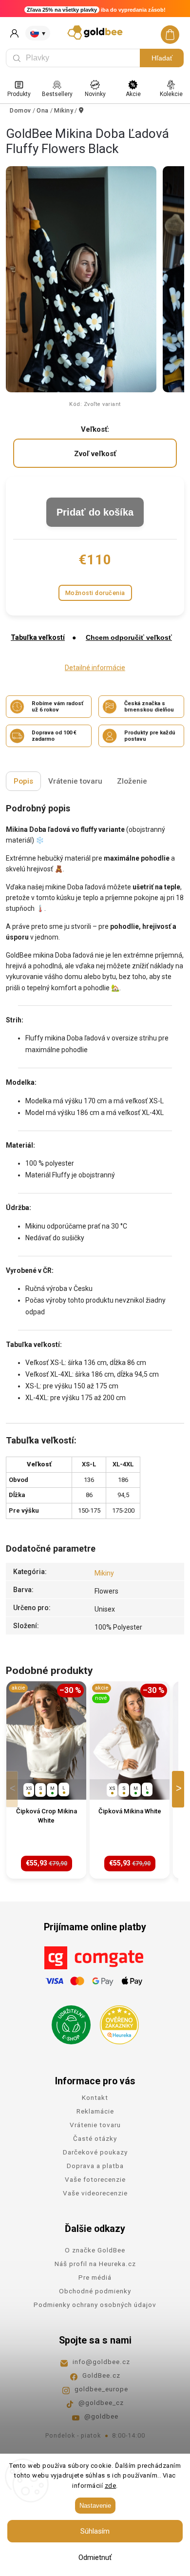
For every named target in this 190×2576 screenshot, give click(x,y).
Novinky (95, 94)
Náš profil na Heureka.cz (95, 2264)
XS (29, 1788)
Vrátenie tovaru (95, 2125)
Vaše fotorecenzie (95, 2179)
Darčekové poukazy (95, 2152)
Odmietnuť (95, 2557)
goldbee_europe (101, 2389)
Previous (14, 1789)
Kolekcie (171, 94)
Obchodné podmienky (95, 2291)
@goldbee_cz (101, 2403)
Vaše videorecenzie (95, 2193)
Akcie (133, 94)
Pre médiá (95, 2277)
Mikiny (104, 1573)
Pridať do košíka (95, 512)
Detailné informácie (95, 668)
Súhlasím (95, 2531)
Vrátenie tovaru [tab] (75, 781)
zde (111, 2486)
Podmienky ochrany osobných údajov (95, 2305)
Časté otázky (95, 2138)
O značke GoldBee (95, 2250)
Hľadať (162, 58)
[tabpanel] (46, 1780)
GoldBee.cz (101, 2375)
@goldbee (101, 2416)
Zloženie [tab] (132, 781)
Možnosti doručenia (95, 593)
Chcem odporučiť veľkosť (129, 637)
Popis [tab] (23, 781)
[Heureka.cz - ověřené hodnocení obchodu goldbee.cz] (116, 2022)
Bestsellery (57, 94)
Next (180, 1789)
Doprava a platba (95, 2166)
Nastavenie (95, 2506)
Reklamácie (95, 2111)
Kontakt (95, 2097)
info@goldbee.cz (101, 2362)
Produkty (19, 94)
